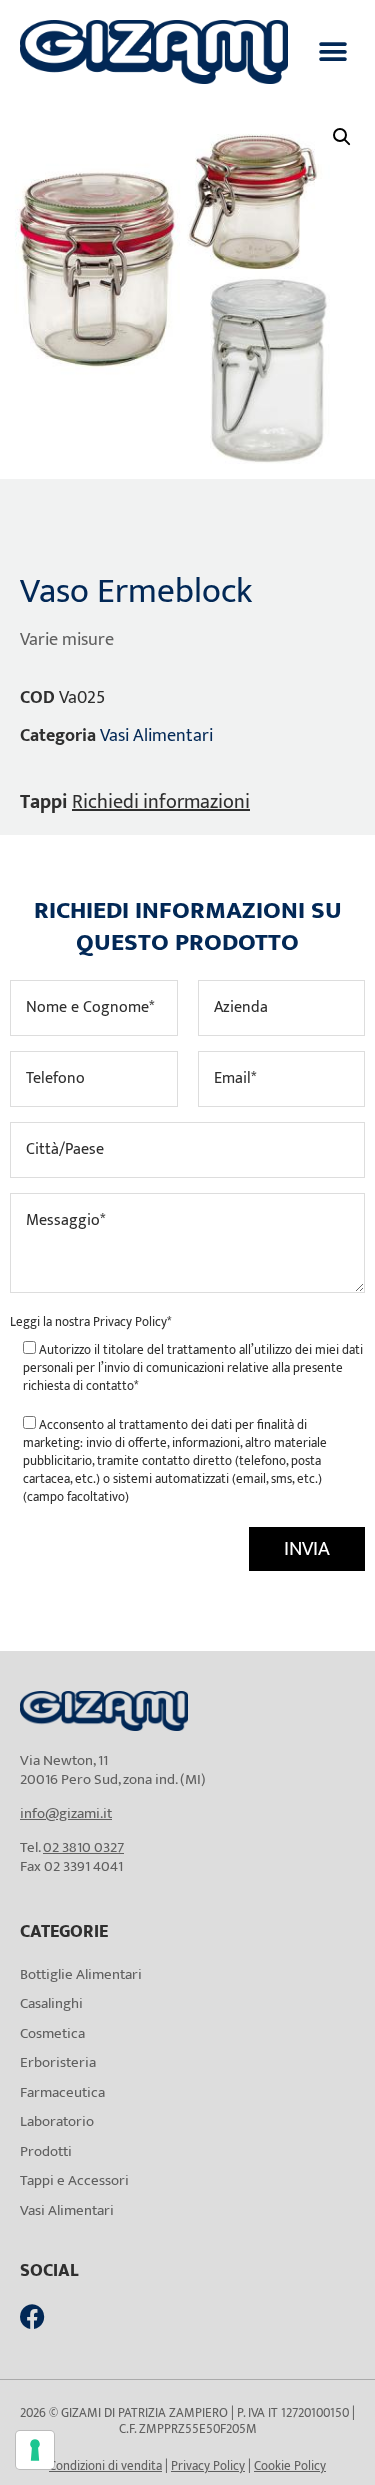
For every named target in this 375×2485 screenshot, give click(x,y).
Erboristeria (58, 2062)
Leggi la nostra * (90, 1322)
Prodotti (46, 2151)
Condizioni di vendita (105, 2466)
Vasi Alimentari (156, 736)
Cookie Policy (290, 2466)
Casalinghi (51, 2003)
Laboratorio (57, 2121)
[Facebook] (32, 2316)
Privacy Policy (130, 1322)
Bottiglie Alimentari (81, 1974)
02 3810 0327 (83, 1847)
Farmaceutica (62, 2092)
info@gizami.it (66, 1813)
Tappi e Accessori (74, 2180)
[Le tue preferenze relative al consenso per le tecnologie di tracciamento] (35, 2450)
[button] (332, 51)
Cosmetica (52, 2033)
